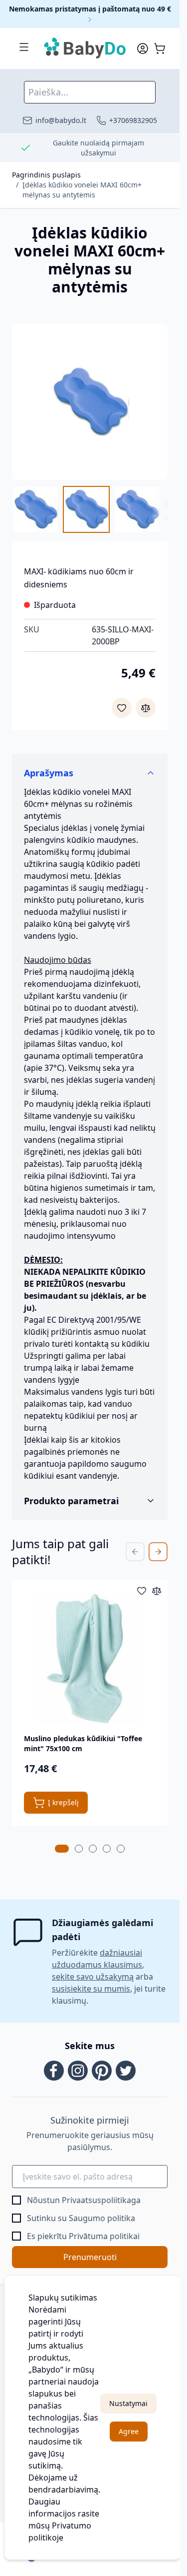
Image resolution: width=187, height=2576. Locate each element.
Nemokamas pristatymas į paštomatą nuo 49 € (90, 9)
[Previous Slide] (135, 1552)
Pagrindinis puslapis (46, 175)
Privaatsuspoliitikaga (101, 2200)
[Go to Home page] (85, 48)
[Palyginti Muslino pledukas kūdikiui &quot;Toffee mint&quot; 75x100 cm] (157, 1591)
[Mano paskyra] (143, 48)
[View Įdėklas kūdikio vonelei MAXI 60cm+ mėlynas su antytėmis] (35, 509)
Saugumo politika (102, 2218)
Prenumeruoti (90, 2257)
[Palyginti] (146, 708)
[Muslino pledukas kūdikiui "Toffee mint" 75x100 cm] (90, 1658)
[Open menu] (24, 47)
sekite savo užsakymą (93, 1977)
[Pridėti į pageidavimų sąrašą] (122, 708)
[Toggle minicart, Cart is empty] (160, 48)
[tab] (62, 1849)
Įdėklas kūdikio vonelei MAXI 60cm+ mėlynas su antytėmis (82, 190)
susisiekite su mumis (91, 1989)
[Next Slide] (158, 1552)
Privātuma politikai (104, 2236)
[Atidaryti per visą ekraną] (90, 402)
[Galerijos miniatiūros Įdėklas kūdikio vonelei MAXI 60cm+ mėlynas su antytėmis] (90, 509)
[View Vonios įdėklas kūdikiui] (137, 509)
